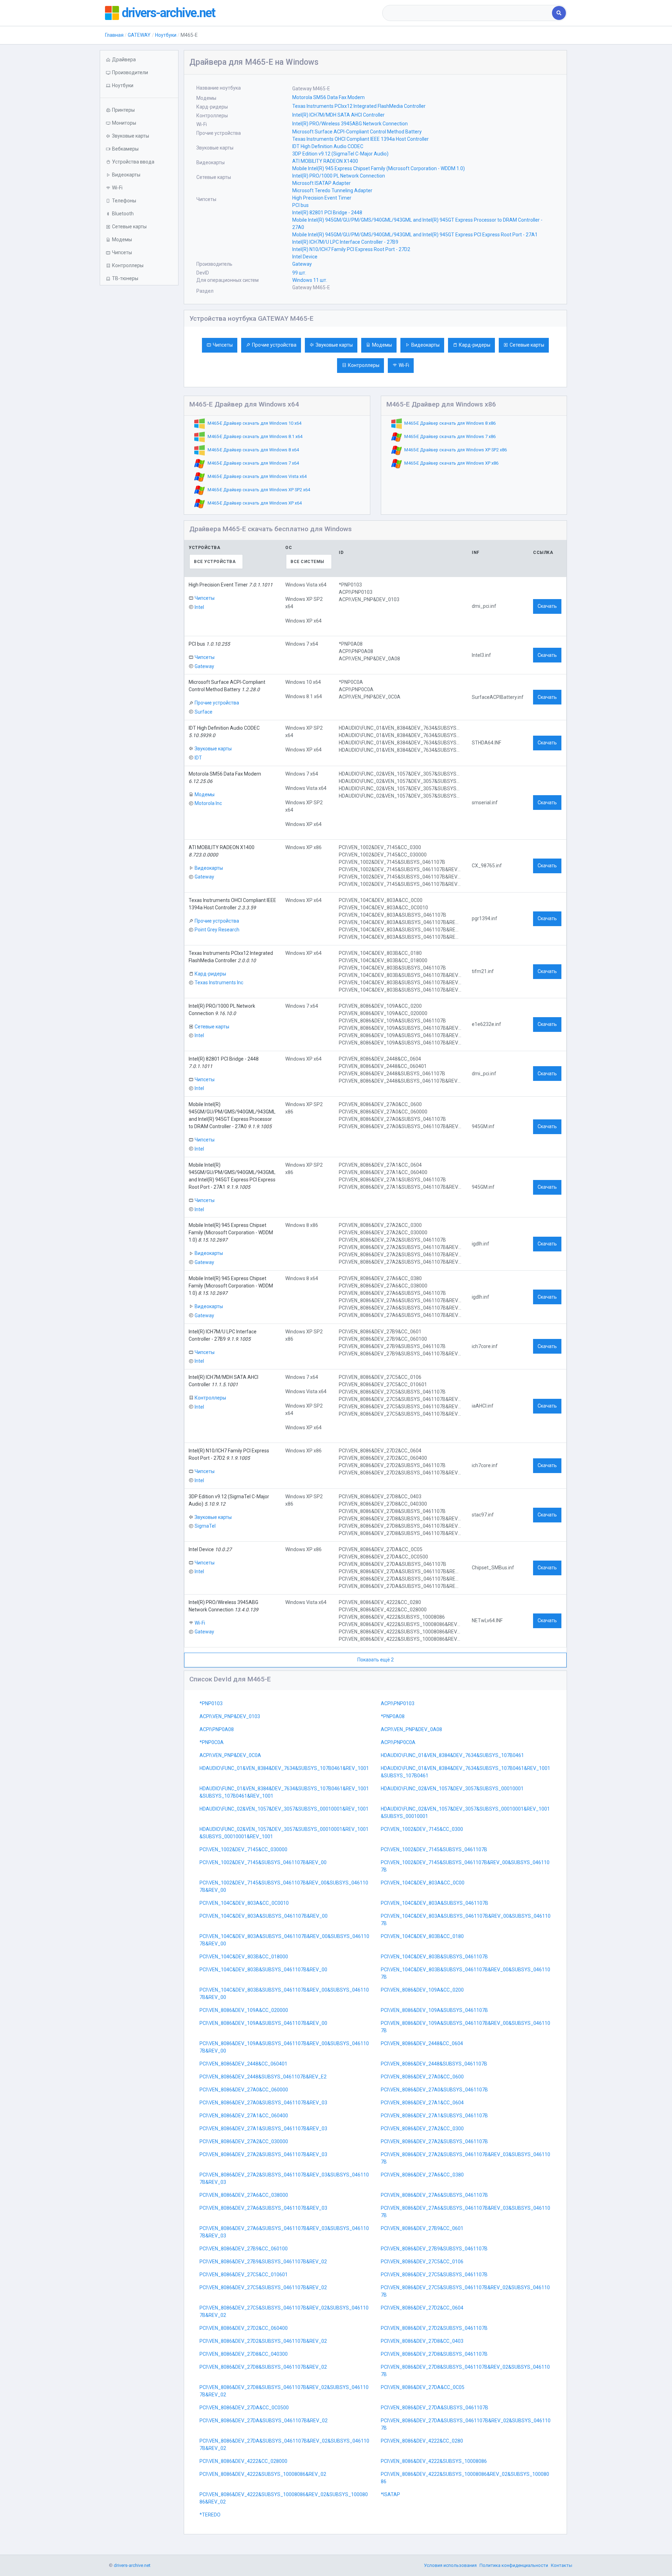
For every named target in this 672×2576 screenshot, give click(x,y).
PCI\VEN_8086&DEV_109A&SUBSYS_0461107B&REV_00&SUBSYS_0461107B (465, 2027)
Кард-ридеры (475, 345)
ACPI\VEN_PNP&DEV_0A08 (411, 1729)
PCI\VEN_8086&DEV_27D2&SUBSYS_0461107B (434, 2328)
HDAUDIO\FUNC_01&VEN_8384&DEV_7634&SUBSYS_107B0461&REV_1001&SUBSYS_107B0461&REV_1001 (284, 1792)
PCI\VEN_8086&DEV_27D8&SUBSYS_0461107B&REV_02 (263, 2367)
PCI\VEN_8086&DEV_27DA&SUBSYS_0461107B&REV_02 (264, 2421)
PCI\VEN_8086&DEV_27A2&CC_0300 (422, 2129)
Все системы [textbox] (307, 562)
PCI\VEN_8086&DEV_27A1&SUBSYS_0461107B (434, 2116)
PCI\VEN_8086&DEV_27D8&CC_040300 (244, 2354)
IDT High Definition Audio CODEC (328, 146)
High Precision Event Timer (322, 198)
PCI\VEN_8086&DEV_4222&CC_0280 (422, 2441)
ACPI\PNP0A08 (217, 1729)
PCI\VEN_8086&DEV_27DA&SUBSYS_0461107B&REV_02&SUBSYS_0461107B (466, 2424)
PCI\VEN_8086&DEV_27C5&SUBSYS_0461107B (434, 2275)
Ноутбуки (166, 35)
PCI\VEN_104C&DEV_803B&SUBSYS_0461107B (434, 1957)
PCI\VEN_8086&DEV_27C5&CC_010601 (244, 2275)
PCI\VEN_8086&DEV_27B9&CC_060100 (244, 2249)
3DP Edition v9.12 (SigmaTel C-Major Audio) (340, 154)
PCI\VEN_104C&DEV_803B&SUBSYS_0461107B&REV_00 (263, 1970)
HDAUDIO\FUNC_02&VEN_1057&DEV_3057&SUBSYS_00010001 (452, 1789)
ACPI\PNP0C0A (398, 1742)
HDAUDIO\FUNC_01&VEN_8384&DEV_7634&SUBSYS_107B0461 (452, 1755)
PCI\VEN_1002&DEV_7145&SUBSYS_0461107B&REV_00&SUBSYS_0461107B (465, 1866)
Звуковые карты (334, 345)
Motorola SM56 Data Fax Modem (328, 97)
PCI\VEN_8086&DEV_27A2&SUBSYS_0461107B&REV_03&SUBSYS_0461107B (465, 2158)
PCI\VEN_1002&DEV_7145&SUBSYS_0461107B (434, 1849)
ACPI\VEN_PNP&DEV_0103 (230, 1716)
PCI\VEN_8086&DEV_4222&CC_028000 (243, 2461)
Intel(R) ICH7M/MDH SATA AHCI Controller (338, 115)
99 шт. (299, 273)
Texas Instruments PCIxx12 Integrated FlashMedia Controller (359, 106)
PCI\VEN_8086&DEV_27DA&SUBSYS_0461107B (435, 2408)
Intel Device (305, 257)
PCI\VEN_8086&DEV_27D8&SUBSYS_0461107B (434, 2354)
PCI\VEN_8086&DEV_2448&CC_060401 (243, 2064)
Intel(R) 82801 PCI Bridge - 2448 (327, 213)
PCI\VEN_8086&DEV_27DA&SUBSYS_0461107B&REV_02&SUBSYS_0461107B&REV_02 (284, 2445)
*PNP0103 (211, 1703)
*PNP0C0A (212, 1742)
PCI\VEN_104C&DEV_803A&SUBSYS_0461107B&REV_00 (264, 1916)
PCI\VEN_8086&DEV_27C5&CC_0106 (422, 2262)
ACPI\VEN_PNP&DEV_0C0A (230, 1755)
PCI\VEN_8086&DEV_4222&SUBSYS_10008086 (434, 2461)
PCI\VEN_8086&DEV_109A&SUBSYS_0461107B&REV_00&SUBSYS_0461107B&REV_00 (284, 2047)
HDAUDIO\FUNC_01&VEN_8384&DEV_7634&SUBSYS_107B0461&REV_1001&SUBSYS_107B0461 (465, 1772)
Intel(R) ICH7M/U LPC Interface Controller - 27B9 (345, 242)
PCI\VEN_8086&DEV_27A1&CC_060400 (244, 2116)
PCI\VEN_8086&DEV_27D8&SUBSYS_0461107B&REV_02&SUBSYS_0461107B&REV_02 (284, 2391)
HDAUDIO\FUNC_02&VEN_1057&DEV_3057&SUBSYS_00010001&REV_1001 (284, 1809)
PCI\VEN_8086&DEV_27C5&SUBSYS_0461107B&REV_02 (263, 2287)
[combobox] (468, 13)
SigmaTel (205, 1526)
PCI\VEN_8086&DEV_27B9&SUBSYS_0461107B (434, 2249)
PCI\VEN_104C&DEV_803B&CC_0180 (422, 1936)
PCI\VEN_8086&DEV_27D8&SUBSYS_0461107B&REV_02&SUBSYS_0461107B (465, 2371)
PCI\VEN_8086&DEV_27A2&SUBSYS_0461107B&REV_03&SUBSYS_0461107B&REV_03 (284, 2178)
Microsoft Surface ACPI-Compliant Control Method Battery (357, 132)
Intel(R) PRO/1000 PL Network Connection (339, 176)
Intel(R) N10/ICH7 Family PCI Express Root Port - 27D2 (351, 249)
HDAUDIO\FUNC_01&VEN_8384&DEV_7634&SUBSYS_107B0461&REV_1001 (284, 1768)
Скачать (547, 606)
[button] (139, 86)
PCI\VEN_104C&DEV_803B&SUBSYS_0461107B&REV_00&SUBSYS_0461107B (465, 1973)
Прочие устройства (274, 345)
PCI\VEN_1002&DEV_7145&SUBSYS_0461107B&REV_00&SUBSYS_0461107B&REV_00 (284, 1886)
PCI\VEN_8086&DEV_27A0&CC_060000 (244, 2090)
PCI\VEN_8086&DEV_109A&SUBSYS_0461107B (434, 2010)
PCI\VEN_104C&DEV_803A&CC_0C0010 (244, 1903)
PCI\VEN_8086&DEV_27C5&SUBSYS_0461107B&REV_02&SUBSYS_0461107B (465, 2291)
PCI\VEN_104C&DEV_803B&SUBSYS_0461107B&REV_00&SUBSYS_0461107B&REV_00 (284, 1994)
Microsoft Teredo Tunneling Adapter (332, 190)
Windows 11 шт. (310, 280)
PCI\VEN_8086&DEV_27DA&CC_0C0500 (244, 2408)
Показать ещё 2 (376, 1660)
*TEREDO (210, 2515)
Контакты (562, 2565)
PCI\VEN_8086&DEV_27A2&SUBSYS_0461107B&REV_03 (263, 2154)
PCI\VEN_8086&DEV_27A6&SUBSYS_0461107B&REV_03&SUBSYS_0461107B (465, 2212)
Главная (114, 35)
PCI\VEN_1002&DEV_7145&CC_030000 (243, 1849)
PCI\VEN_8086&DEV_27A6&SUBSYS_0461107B (434, 2195)
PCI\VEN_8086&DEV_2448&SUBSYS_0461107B (434, 2064)
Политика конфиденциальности (514, 2565)
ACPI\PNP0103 (398, 1703)
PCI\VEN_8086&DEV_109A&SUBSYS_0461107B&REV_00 (263, 2023)
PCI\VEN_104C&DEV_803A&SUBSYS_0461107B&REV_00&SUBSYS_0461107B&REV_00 (284, 1940)
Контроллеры (364, 365)
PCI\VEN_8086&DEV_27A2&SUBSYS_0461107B (434, 2141)
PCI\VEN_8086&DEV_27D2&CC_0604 (422, 2308)
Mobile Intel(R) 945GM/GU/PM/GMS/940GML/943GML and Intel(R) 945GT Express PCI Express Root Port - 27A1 (415, 235)
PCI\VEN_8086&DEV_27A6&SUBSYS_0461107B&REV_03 (263, 2208)
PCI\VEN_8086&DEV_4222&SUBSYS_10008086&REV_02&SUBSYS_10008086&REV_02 (284, 2498)
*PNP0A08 (393, 1716)
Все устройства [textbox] (215, 562)
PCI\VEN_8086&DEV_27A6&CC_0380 (422, 2175)
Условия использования (450, 2565)
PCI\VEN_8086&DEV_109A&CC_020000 (244, 2010)
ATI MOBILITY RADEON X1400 (325, 161)
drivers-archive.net (168, 13)
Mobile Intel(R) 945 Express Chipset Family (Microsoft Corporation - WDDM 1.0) (379, 168)
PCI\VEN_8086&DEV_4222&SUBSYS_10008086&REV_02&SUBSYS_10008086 (465, 2478)
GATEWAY (139, 35)
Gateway (302, 264)
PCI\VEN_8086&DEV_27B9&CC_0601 (422, 2228)
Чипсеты (223, 345)
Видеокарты (425, 345)
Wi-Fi (404, 365)
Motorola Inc (208, 803)
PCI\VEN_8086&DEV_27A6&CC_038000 (244, 2195)
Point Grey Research (217, 930)
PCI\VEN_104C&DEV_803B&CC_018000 (244, 1957)
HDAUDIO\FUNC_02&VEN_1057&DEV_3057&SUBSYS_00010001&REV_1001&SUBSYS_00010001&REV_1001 (284, 1833)
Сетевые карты (527, 345)
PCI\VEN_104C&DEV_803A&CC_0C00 (423, 1883)
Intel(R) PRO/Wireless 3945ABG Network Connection (350, 124)
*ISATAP (390, 2494)
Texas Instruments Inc (219, 983)
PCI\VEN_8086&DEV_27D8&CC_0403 (422, 2341)
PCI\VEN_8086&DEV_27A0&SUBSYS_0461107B (434, 2090)
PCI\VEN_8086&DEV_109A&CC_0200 (422, 1990)
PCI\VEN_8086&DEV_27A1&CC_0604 (422, 2103)
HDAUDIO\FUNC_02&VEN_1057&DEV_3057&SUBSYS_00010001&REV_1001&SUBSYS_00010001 (465, 1813)
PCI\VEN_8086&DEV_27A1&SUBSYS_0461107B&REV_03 (263, 2129)
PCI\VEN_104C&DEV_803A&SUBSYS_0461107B (435, 1903)
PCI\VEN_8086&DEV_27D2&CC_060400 (244, 2328)
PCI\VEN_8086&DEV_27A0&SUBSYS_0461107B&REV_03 (263, 2103)
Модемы (382, 345)
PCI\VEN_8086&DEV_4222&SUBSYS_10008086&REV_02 (263, 2474)
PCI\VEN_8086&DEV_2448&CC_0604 (422, 2043)
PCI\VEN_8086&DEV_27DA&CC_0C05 (423, 2387)
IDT (198, 758)
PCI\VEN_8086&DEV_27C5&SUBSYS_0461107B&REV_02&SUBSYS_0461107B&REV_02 (284, 2311)
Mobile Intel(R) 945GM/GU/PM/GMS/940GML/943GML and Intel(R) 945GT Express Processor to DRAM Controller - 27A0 (417, 224)
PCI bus (300, 205)
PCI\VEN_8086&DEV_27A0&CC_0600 (422, 2077)
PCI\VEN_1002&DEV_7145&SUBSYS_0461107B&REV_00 (263, 1862)
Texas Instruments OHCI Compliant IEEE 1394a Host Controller (360, 139)
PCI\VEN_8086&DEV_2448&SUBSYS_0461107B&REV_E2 (263, 2077)
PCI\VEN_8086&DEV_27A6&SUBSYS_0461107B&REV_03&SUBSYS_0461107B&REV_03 (284, 2232)
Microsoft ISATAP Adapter (321, 183)
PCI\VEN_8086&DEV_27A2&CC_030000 (244, 2141)
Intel (199, 607)
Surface (204, 712)
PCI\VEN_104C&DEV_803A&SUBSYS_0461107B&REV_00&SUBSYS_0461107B (466, 1920)
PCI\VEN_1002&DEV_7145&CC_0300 (422, 1829)
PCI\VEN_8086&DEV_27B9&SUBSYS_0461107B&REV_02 (263, 2262)
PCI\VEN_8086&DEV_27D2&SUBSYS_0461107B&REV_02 (263, 2341)
